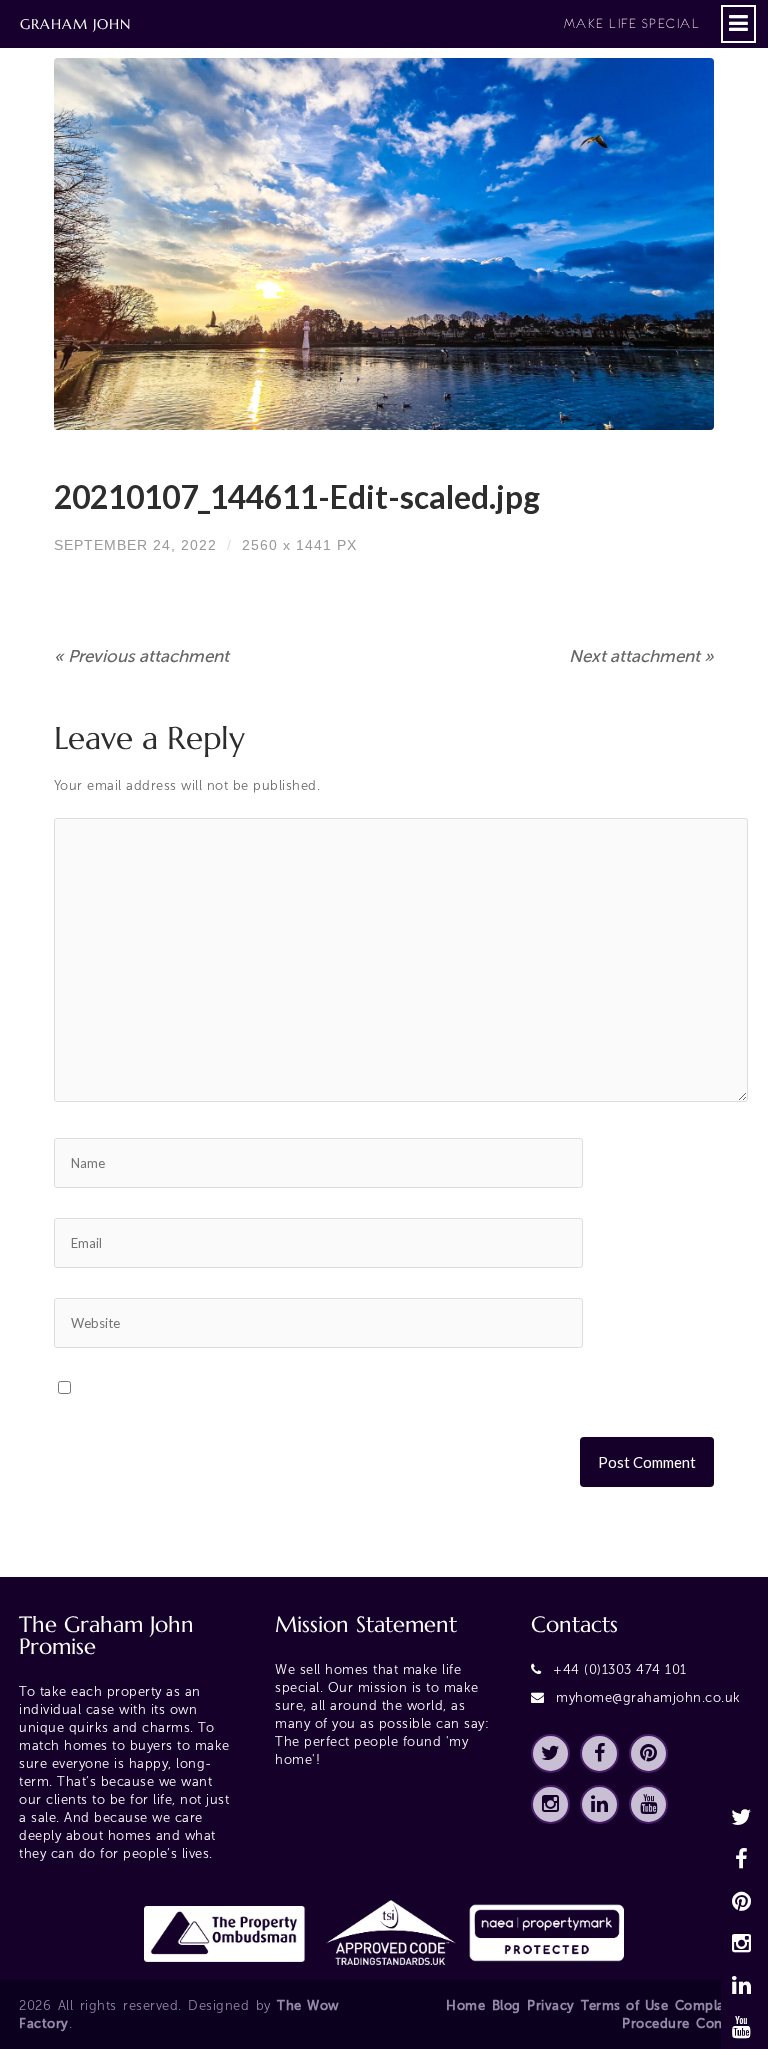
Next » (641, 656)
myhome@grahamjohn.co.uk (648, 1697)
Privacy (551, 2005)
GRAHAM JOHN (360, 24)
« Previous (141, 656)
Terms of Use (624, 2005)
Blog (506, 2005)
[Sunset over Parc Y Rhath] (384, 244)
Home (465, 2005)
